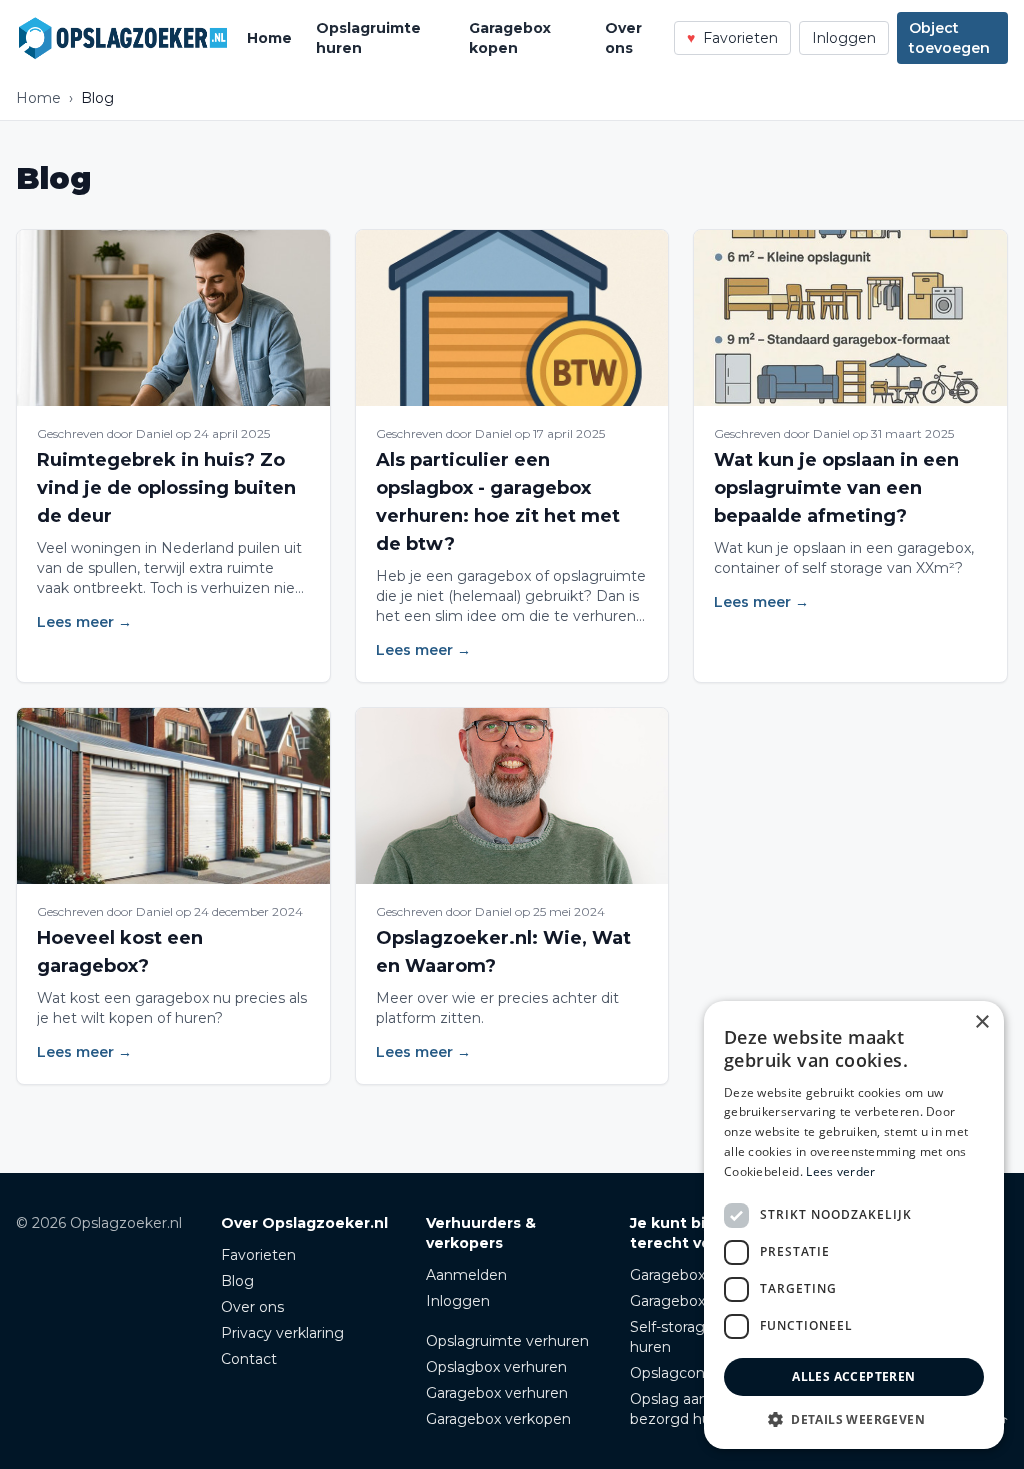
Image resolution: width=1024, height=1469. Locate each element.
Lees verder (840, 1171)
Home (269, 38)
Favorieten (258, 1255)
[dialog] (854, 1225)
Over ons (623, 38)
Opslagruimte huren (368, 38)
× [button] (981, 1022)
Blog (237, 1281)
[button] (854, 1419)
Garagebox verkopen (498, 1419)
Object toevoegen (949, 38)
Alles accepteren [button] (853, 1376)
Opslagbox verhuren (496, 1367)
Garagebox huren (690, 1301)
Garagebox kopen (510, 38)
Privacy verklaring (282, 1333)
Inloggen (844, 38)
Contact (249, 1359)
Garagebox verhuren (497, 1393)
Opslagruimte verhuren (507, 1341)
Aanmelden (466, 1275)
